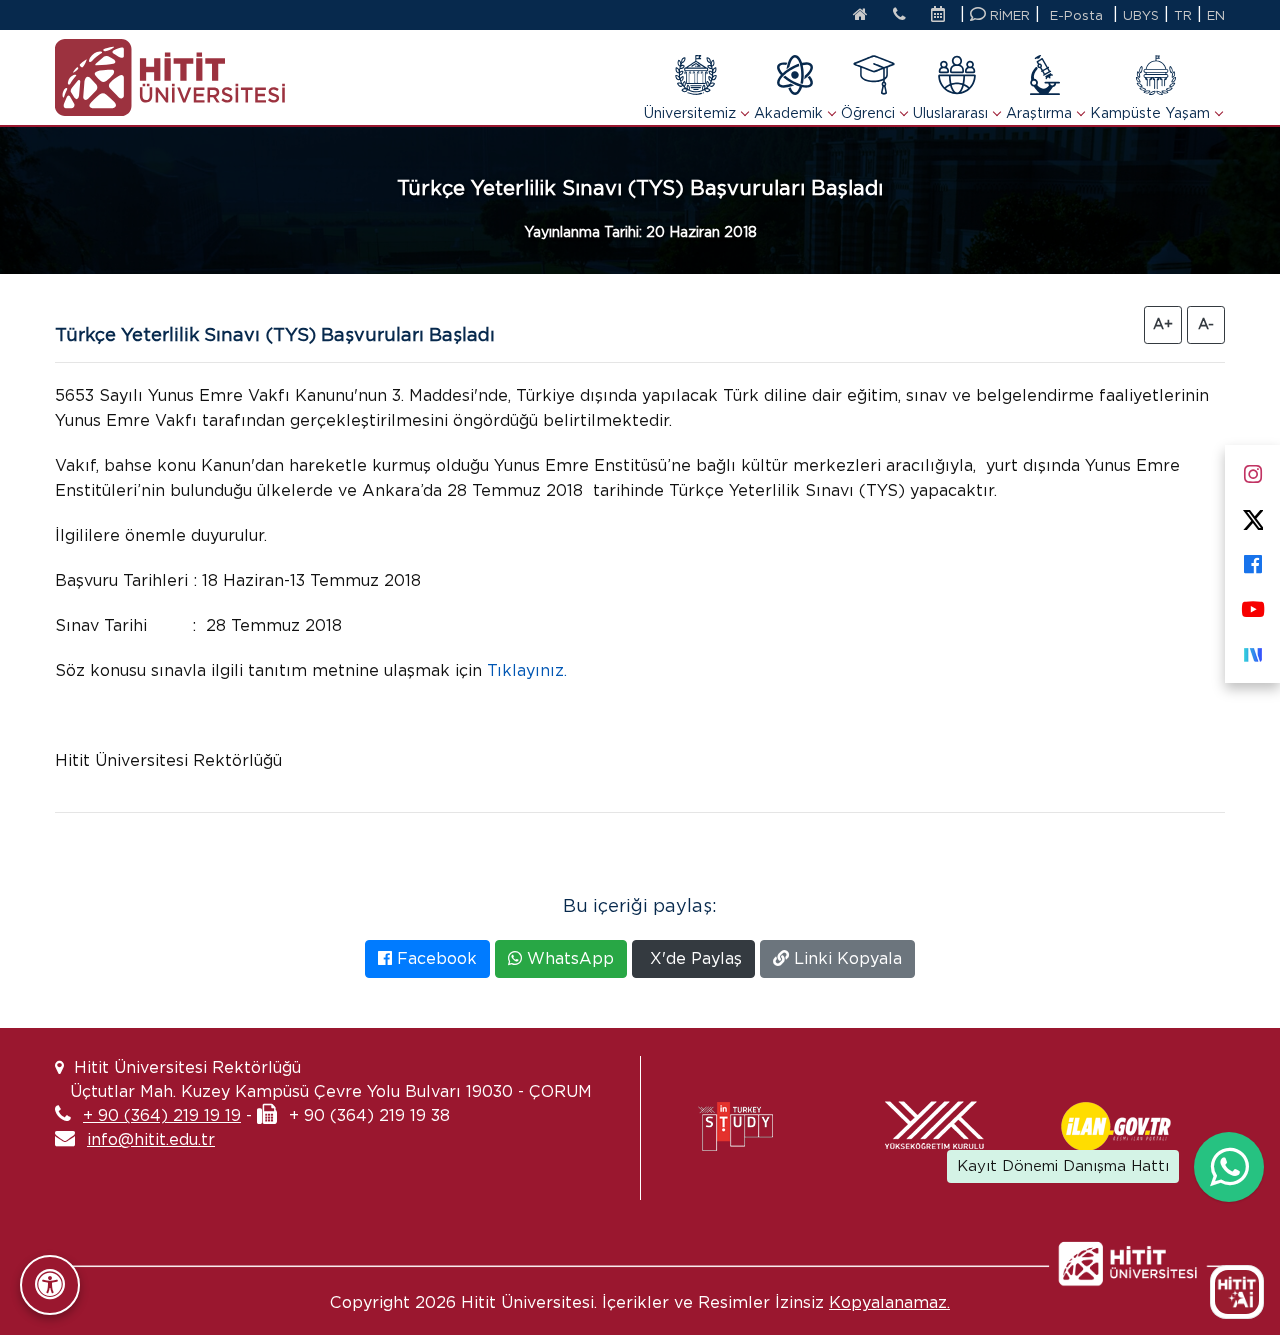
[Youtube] (1252, 605)
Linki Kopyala (845, 958)
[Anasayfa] (860, 16)
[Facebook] (1252, 560)
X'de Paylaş (693, 958)
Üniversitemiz (690, 113)
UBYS (1141, 15)
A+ (1163, 324)
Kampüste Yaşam (1150, 113)
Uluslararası (950, 113)
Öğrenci (868, 113)
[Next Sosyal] (1252, 650)
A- (1206, 324)
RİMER (1008, 15)
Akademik (788, 113)
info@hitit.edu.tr (151, 1139)
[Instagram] (1252, 470)
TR (1183, 15)
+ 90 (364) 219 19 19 (162, 1115)
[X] (1252, 515)
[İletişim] (899, 16)
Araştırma (1039, 113)
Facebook (434, 958)
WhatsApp (568, 958)
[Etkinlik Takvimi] (943, 16)
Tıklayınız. (527, 670)
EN (1216, 15)
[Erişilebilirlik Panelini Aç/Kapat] (50, 1285)
